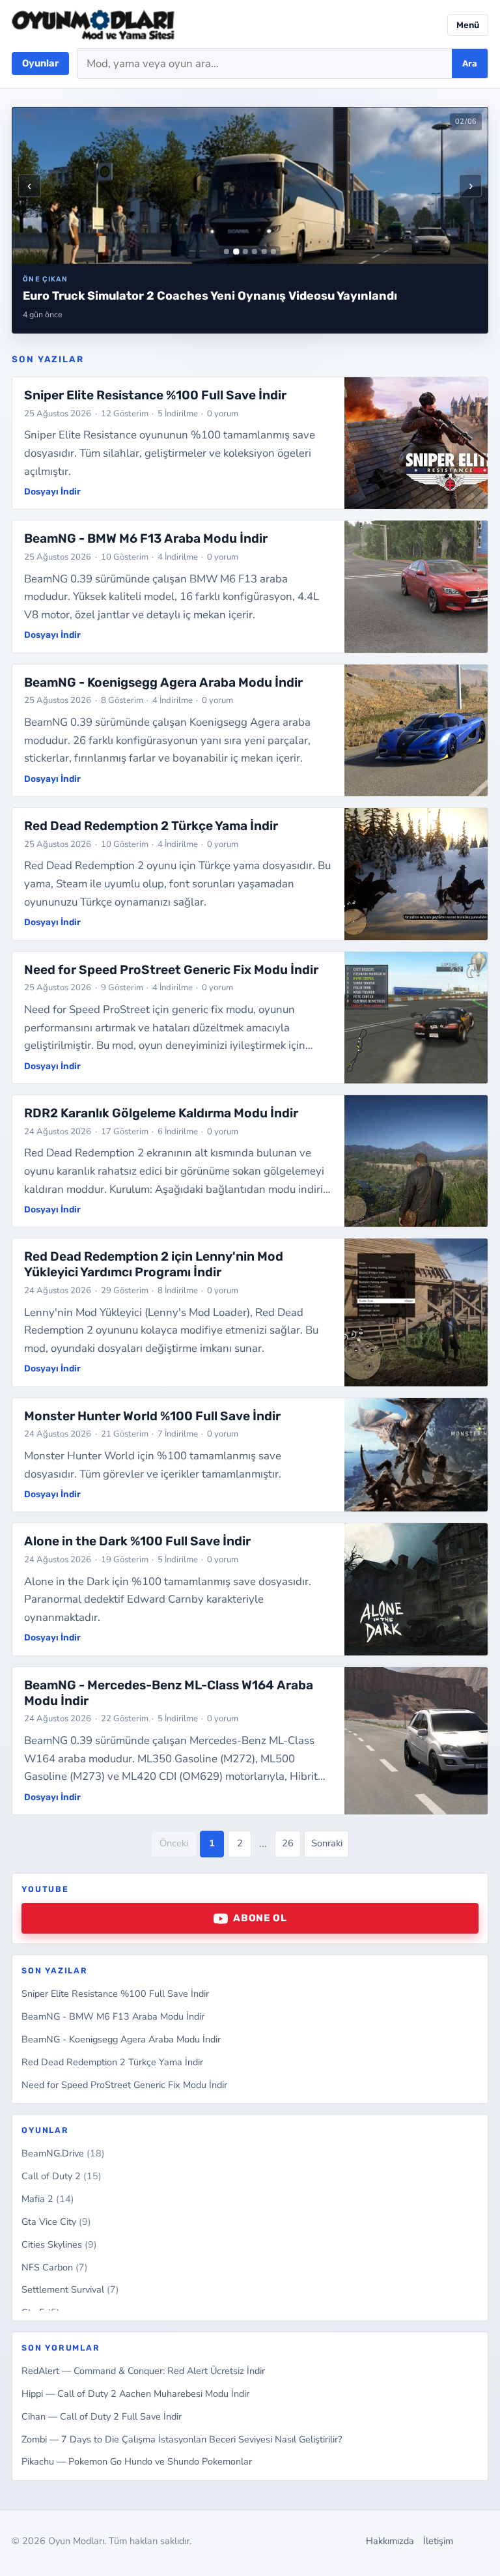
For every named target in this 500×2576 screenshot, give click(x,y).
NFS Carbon (55, 2267)
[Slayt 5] (264, 251)
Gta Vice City (56, 2222)
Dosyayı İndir (52, 491)
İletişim (438, 2541)
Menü (468, 25)
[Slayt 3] (245, 251)
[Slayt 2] (236, 252)
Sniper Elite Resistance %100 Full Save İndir (115, 1994)
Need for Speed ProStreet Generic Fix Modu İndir (124, 2085)
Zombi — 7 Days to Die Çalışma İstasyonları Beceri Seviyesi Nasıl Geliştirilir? (182, 2439)
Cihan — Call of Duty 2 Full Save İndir (102, 2416)
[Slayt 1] (227, 251)
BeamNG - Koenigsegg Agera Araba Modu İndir (121, 2039)
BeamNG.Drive (63, 2153)
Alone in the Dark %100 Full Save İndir (137, 1541)
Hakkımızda (390, 2541)
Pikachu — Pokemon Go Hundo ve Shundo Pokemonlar (137, 2461)
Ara (470, 64)
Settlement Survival (70, 2289)
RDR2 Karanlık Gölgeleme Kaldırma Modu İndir (161, 1113)
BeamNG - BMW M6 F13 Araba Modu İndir (113, 2016)
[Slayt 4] (255, 251)
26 (288, 1843)
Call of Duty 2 (62, 2176)
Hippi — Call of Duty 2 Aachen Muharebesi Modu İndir (135, 2394)
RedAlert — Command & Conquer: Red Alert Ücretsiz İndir (143, 2371)
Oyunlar (40, 63)
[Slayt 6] (273, 251)
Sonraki (327, 1843)
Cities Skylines (59, 2244)
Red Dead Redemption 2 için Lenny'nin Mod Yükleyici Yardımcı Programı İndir (154, 1264)
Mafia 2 (48, 2199)
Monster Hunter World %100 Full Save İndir (152, 1416)
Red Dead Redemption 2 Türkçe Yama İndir (112, 2062)
